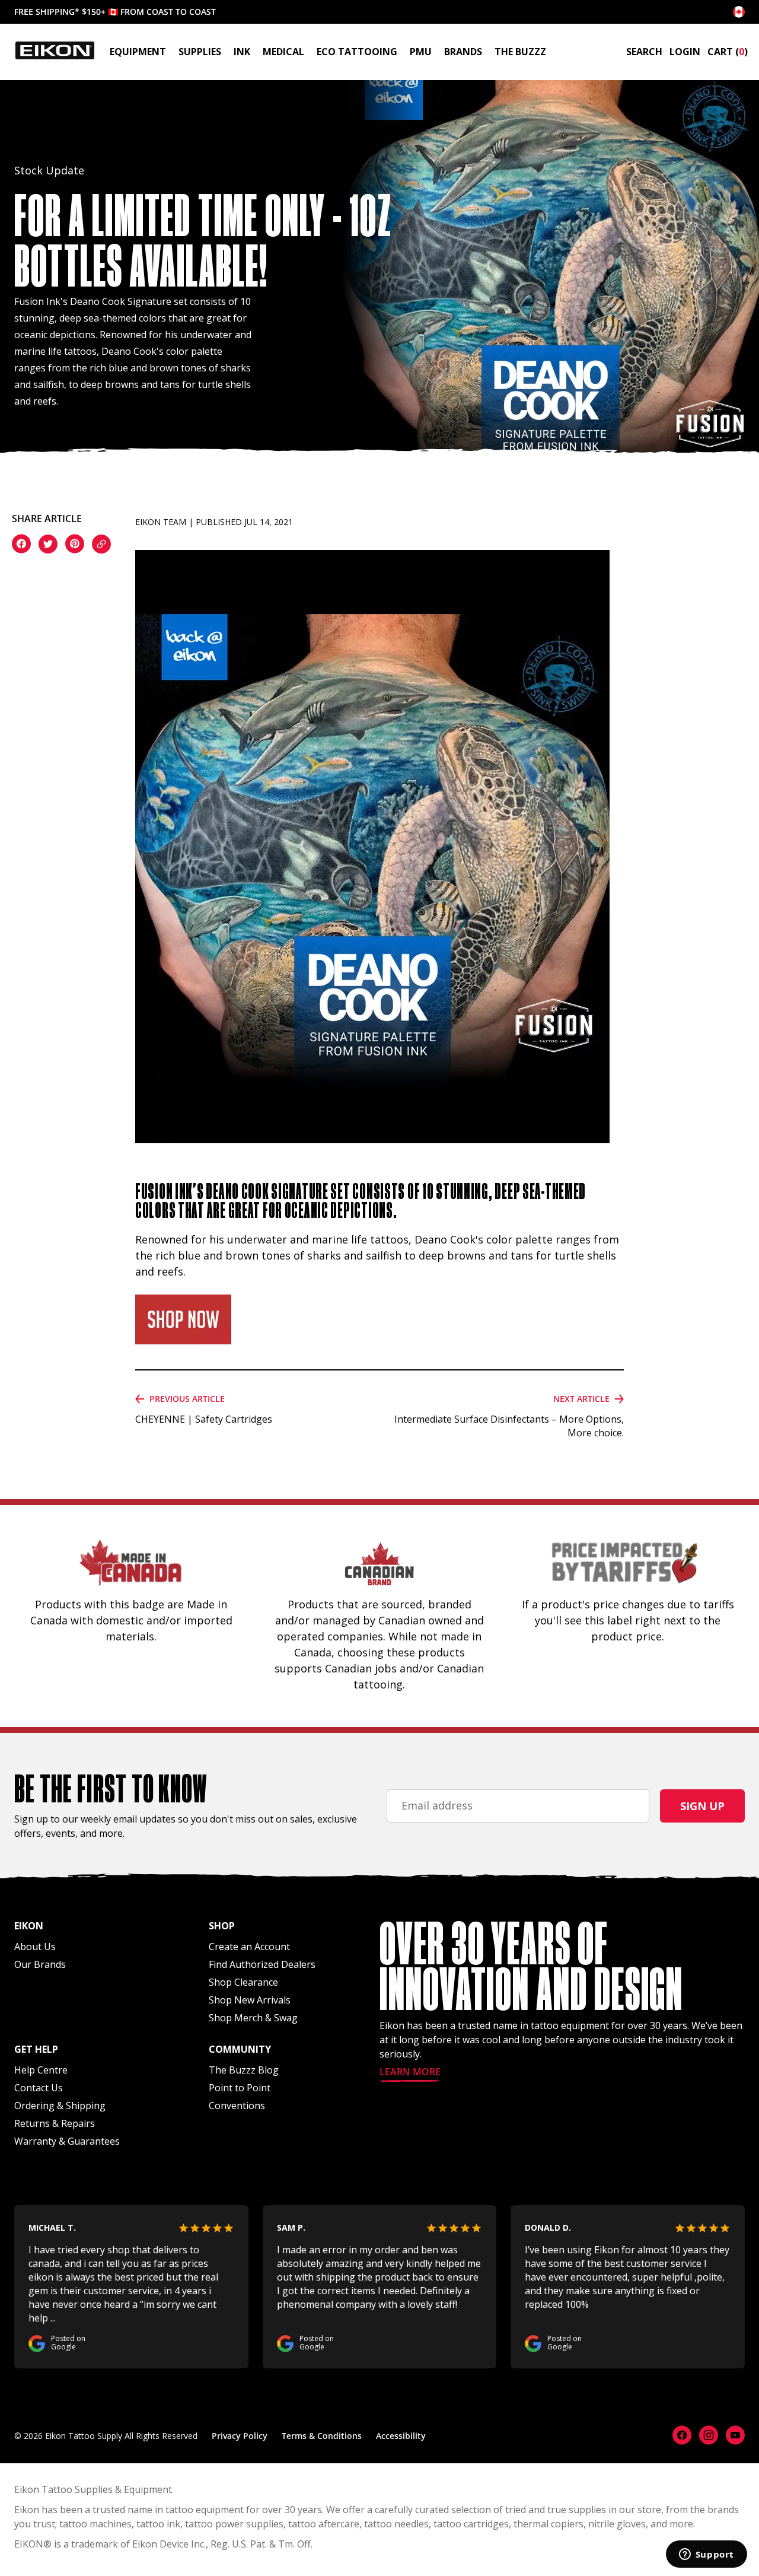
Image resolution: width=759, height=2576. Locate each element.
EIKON (29, 2544)
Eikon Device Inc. (169, 2544)
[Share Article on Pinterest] (75, 545)
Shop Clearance (243, 1982)
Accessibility (401, 2436)
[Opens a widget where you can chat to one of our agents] (706, 2555)
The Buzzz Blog (244, 2070)
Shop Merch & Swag (253, 2018)
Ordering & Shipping (60, 2106)
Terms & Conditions (322, 2436)
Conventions (237, 2106)
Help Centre (41, 2070)
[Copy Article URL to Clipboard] (101, 546)
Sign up (702, 1806)
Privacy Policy (240, 2436)
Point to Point (240, 2088)
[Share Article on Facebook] (21, 545)
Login (685, 52)
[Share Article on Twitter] (48, 546)
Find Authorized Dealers (262, 1964)
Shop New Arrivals (250, 2000)
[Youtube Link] (735, 2435)
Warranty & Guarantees (67, 2141)
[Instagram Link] (709, 2435)
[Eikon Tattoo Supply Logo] (55, 50)
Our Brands (40, 1964)
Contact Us (39, 2088)
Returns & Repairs (55, 2123)
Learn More (410, 2073)
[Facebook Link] (682, 2435)
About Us (35, 1947)
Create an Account (249, 1947)
